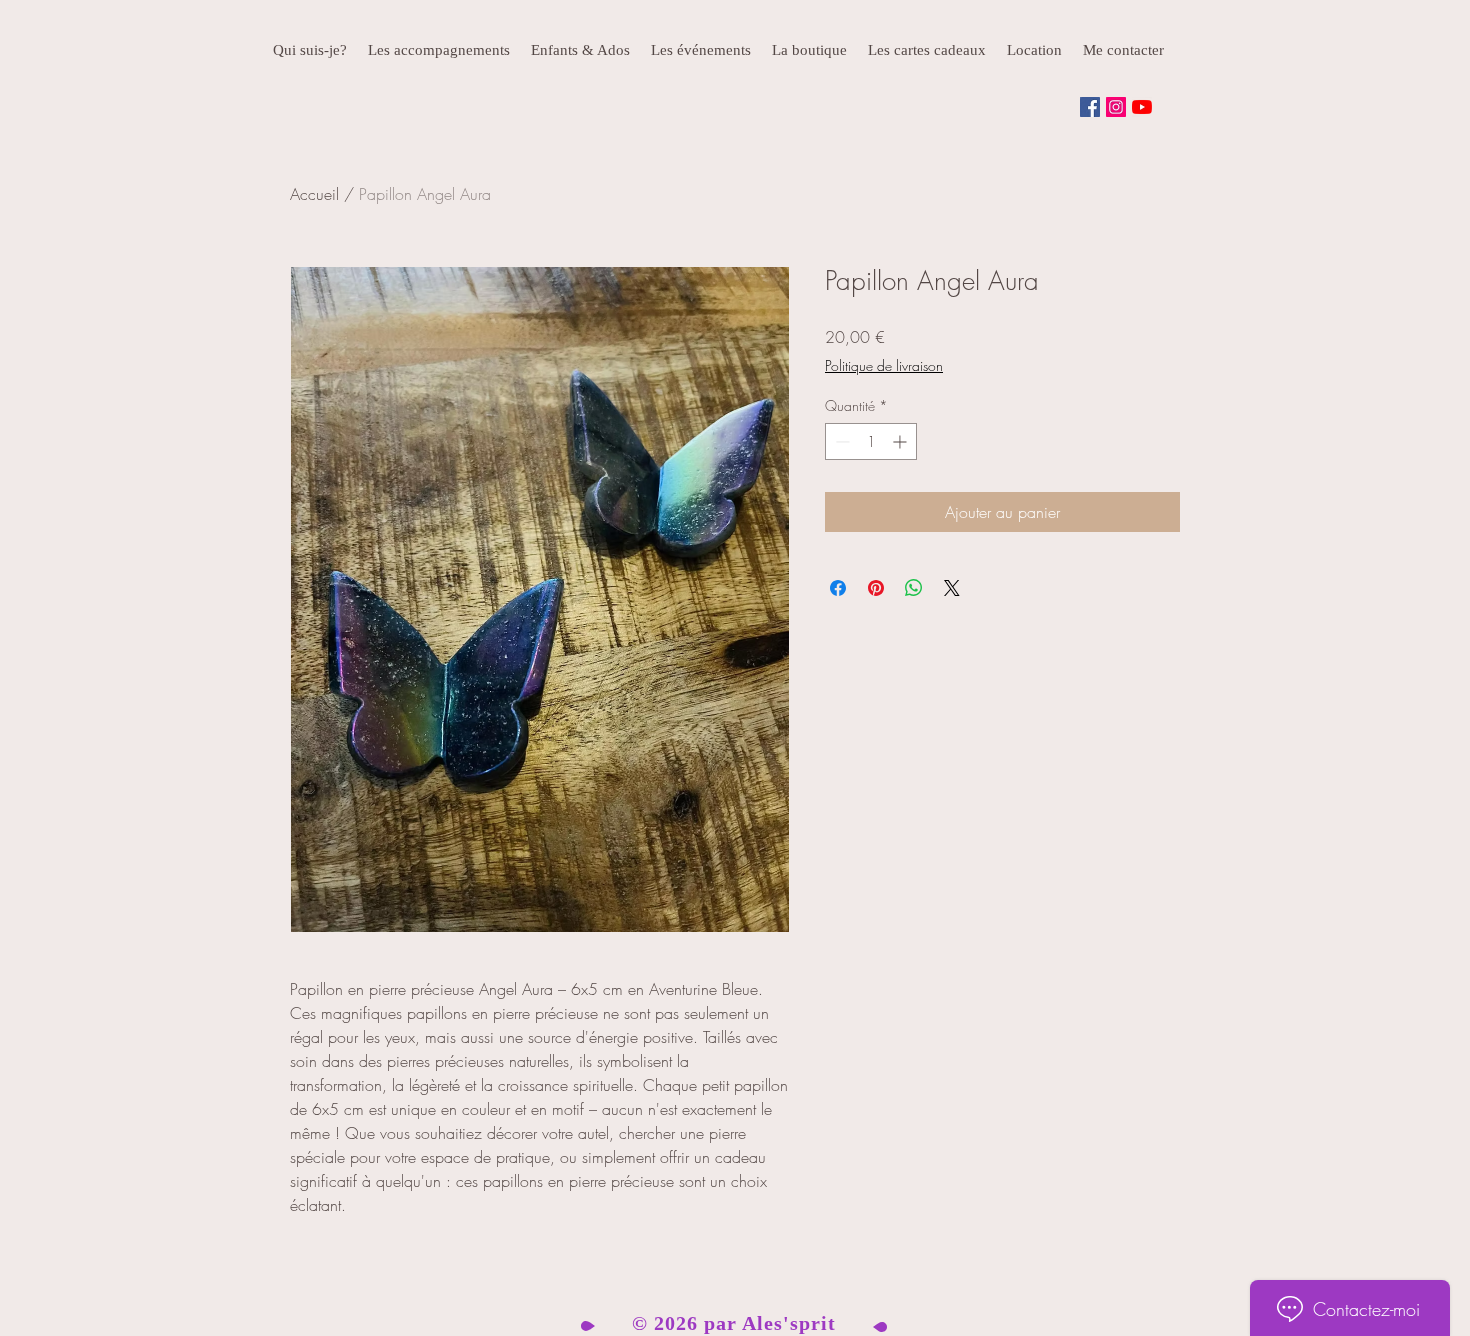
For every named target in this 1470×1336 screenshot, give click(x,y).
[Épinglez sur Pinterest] (876, 588)
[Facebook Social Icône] (1090, 107)
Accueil (314, 194)
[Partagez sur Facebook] (838, 588)
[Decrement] (840, 441)
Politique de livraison (884, 365)
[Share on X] (952, 588)
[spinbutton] (871, 441)
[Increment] (901, 441)
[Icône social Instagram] (1116, 107)
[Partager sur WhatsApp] (914, 588)
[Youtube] (1142, 107)
